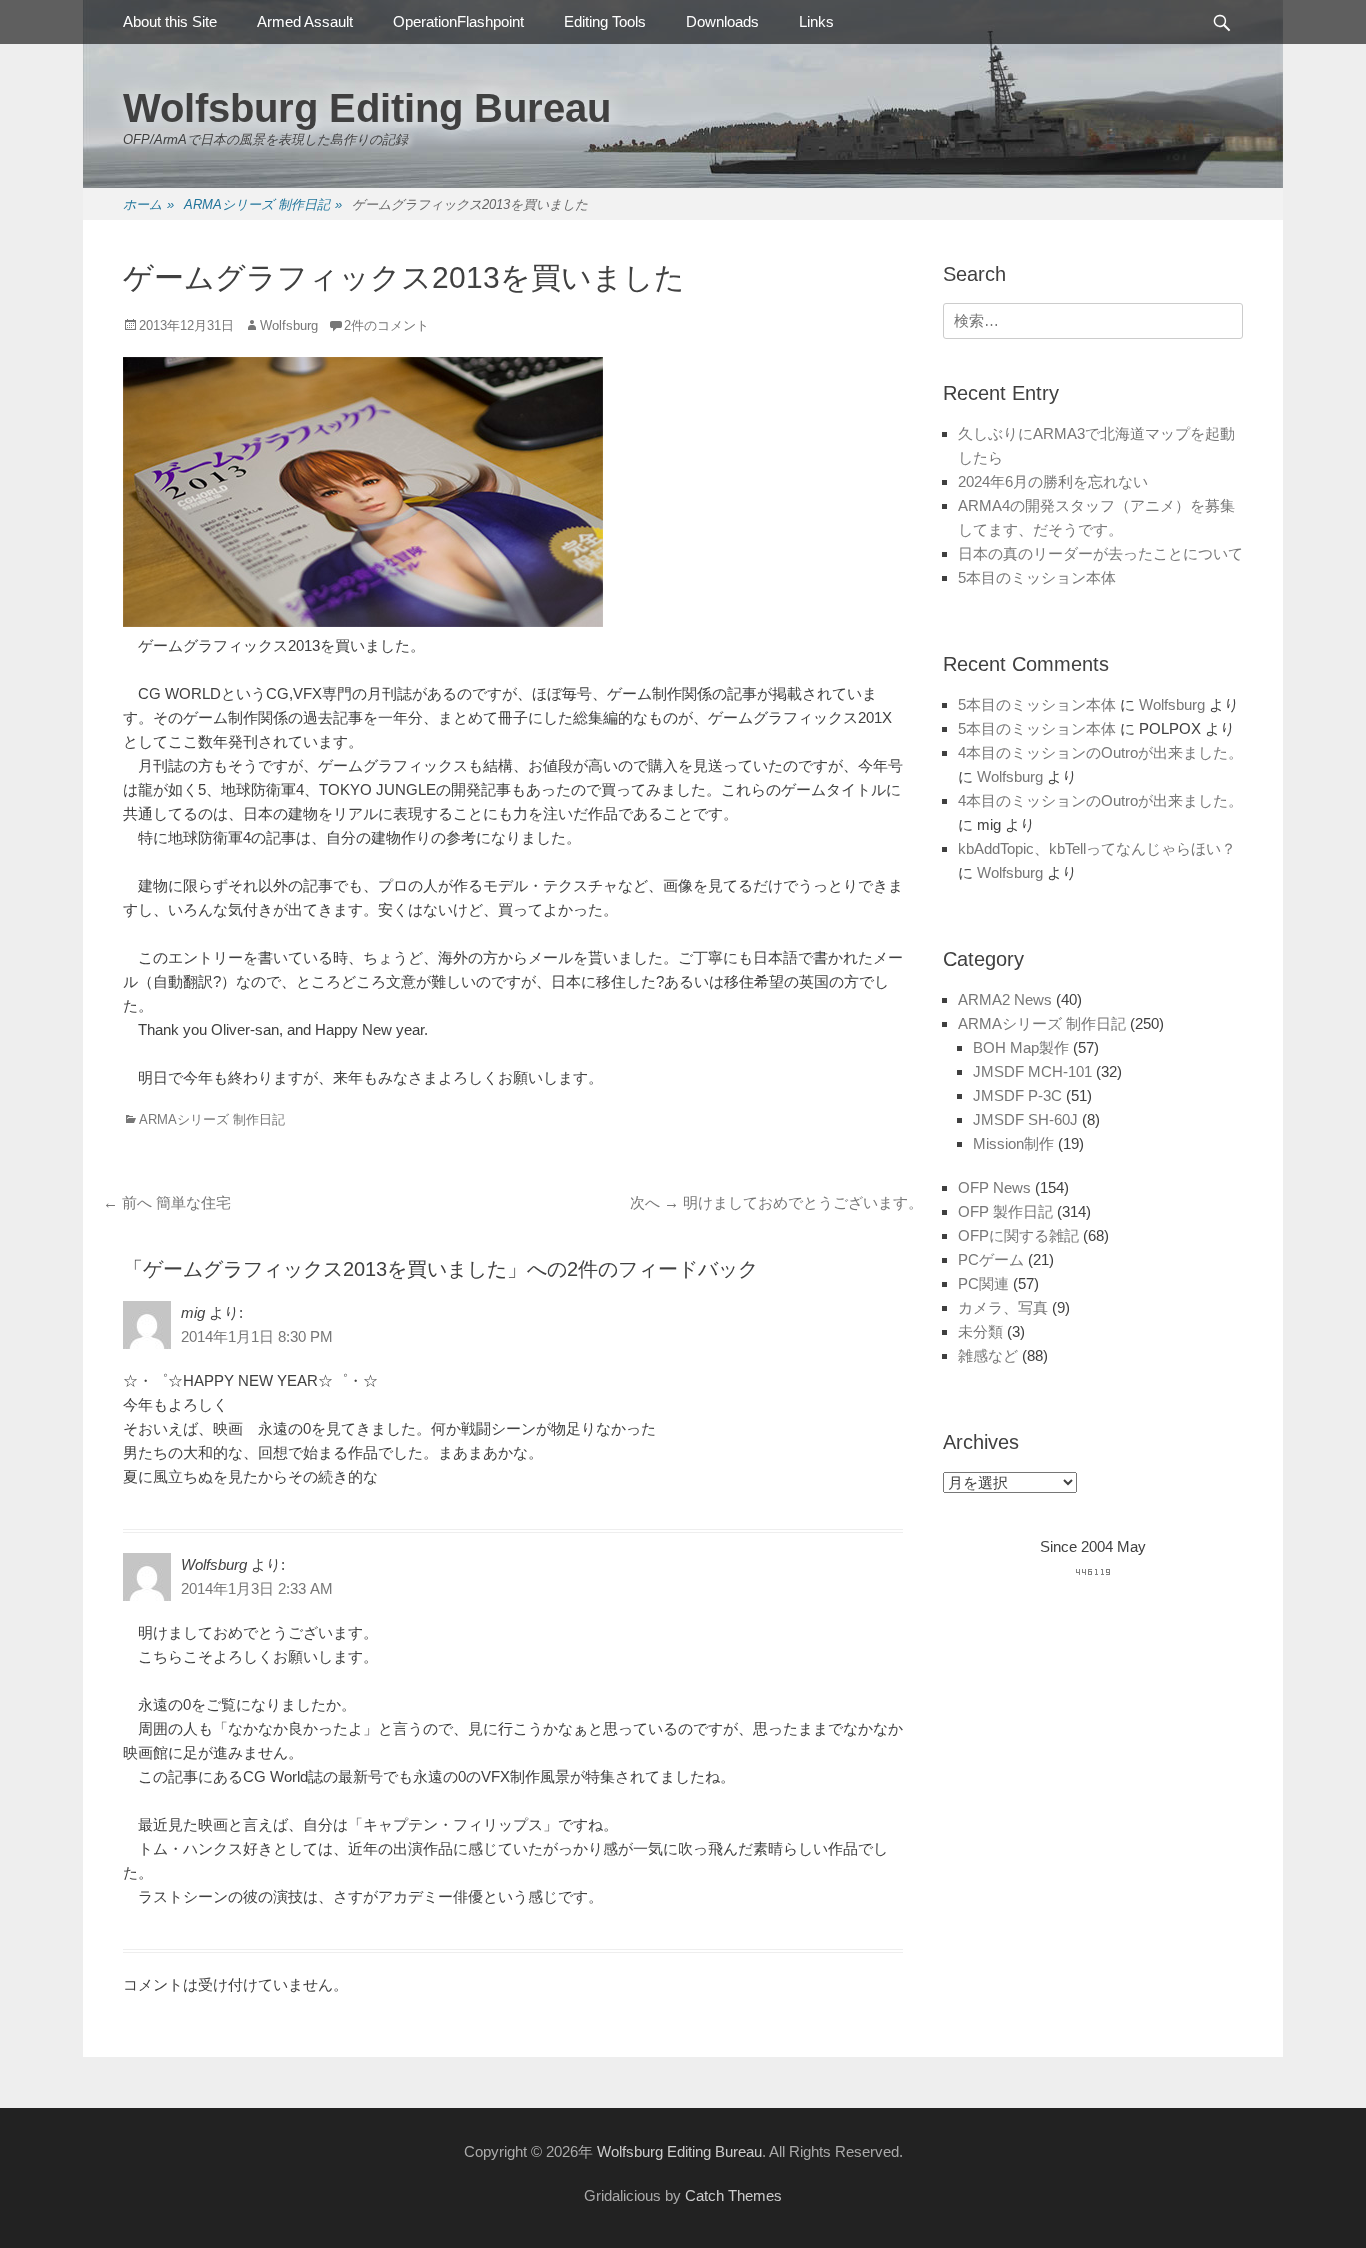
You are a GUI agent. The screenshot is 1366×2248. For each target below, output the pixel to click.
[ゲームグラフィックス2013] (363, 621)
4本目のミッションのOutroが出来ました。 (1100, 752)
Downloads (722, 21)
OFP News (994, 1187)
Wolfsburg (289, 325)
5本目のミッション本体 (1037, 577)
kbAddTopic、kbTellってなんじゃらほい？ (1097, 848)
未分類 (980, 1331)
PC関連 (983, 1283)
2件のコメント (386, 325)
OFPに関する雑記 (1018, 1235)
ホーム (148, 204)
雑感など (988, 1355)
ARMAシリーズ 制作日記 (263, 204)
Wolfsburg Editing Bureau (367, 108)
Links (816, 21)
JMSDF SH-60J (1025, 1119)
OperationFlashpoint (458, 21)
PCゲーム (991, 1259)
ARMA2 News (1005, 999)
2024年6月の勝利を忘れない (1053, 481)
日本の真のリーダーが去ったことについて (1100, 553)
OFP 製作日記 (1005, 1211)
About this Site (170, 21)
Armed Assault (305, 21)
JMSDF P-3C (1017, 1095)
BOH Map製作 (1021, 1047)
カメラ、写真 (1003, 1307)
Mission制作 (1013, 1143)
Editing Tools (605, 21)
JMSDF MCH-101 (1032, 1071)
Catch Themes (733, 2195)
